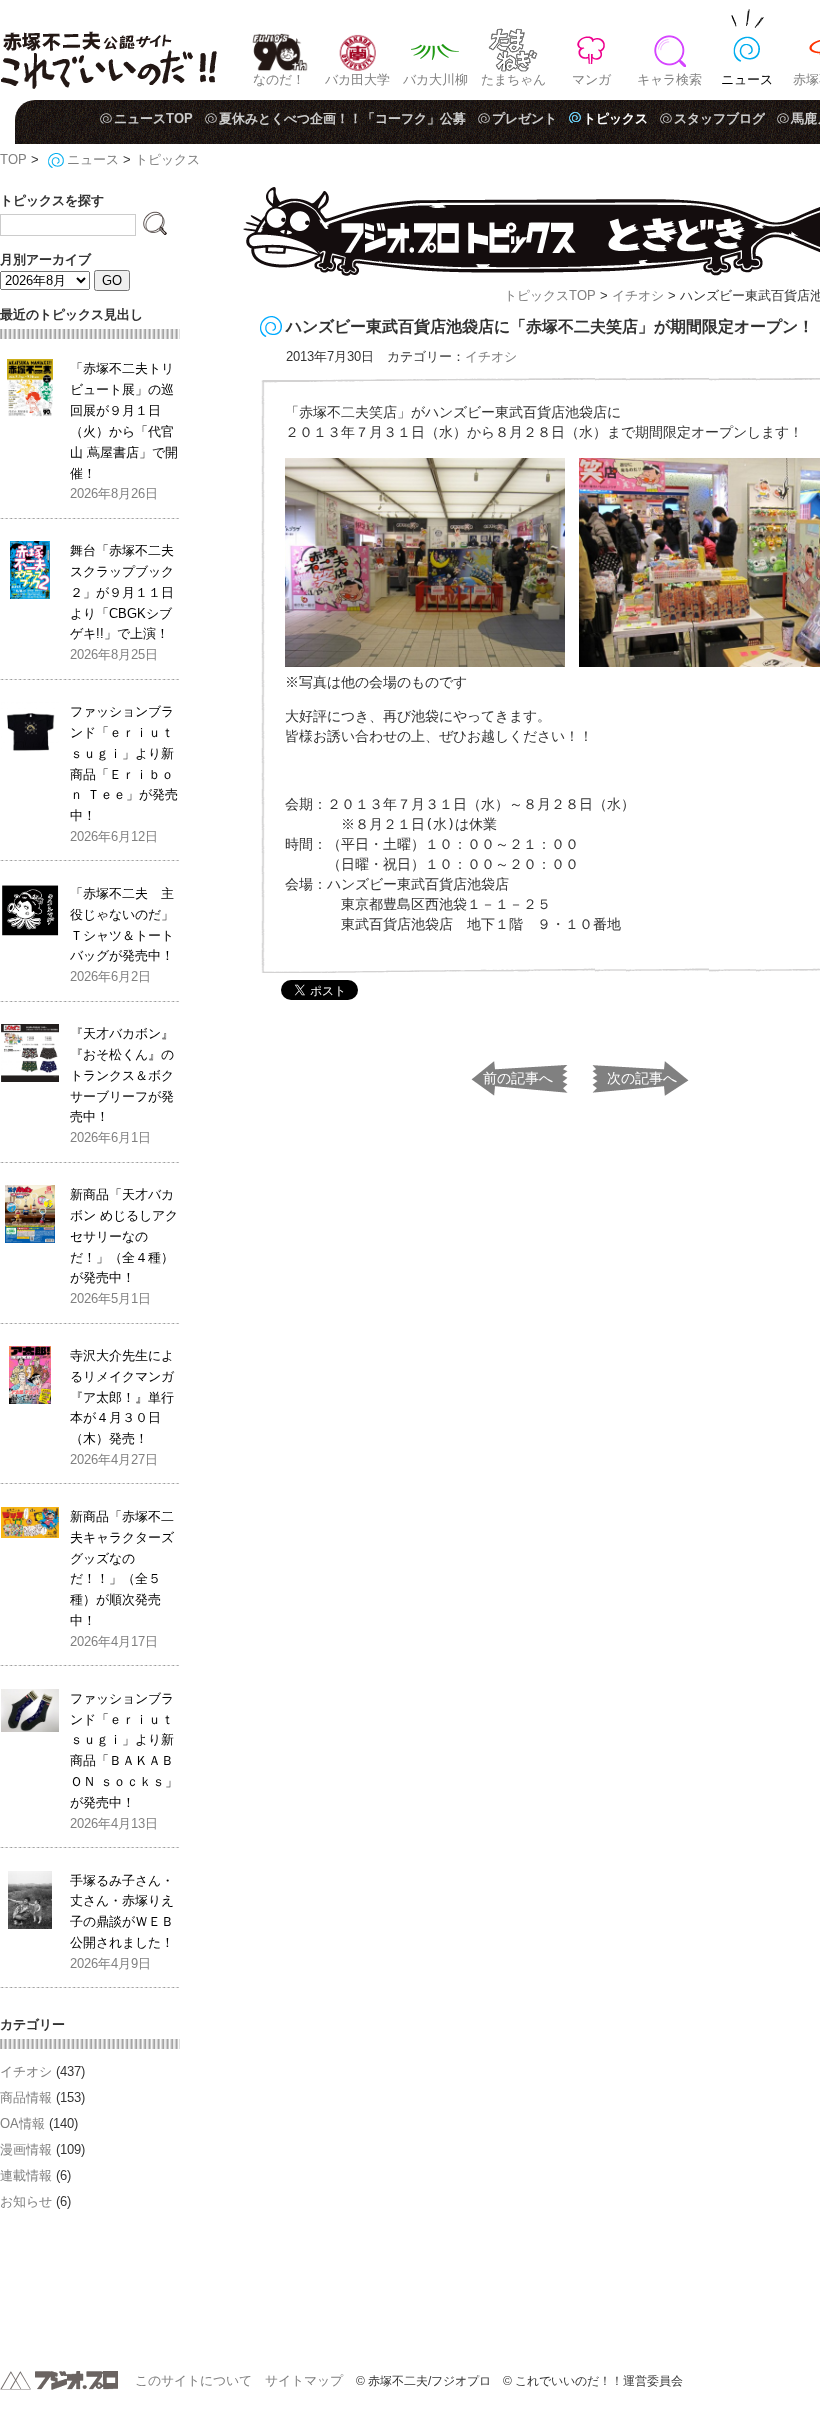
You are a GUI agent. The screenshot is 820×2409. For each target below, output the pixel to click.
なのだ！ (279, 79)
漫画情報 (26, 2149)
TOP (13, 159)
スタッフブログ (719, 118)
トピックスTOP (550, 295)
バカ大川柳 (435, 79)
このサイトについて (193, 2380)
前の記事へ (518, 1078)
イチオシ (638, 295)
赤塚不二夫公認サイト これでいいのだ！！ (108, 50)
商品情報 (26, 2097)
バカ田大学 (357, 79)
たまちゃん (513, 79)
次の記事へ (642, 1078)
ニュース (747, 79)
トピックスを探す (52, 200)
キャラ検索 (669, 79)
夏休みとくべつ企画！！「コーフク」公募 (342, 118)
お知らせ (26, 2201)
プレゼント (524, 118)
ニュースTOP (153, 118)
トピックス (615, 118)
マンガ (591, 79)
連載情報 (26, 2175)
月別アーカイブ (45, 259)
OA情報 (22, 2123)
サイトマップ (304, 2380)
